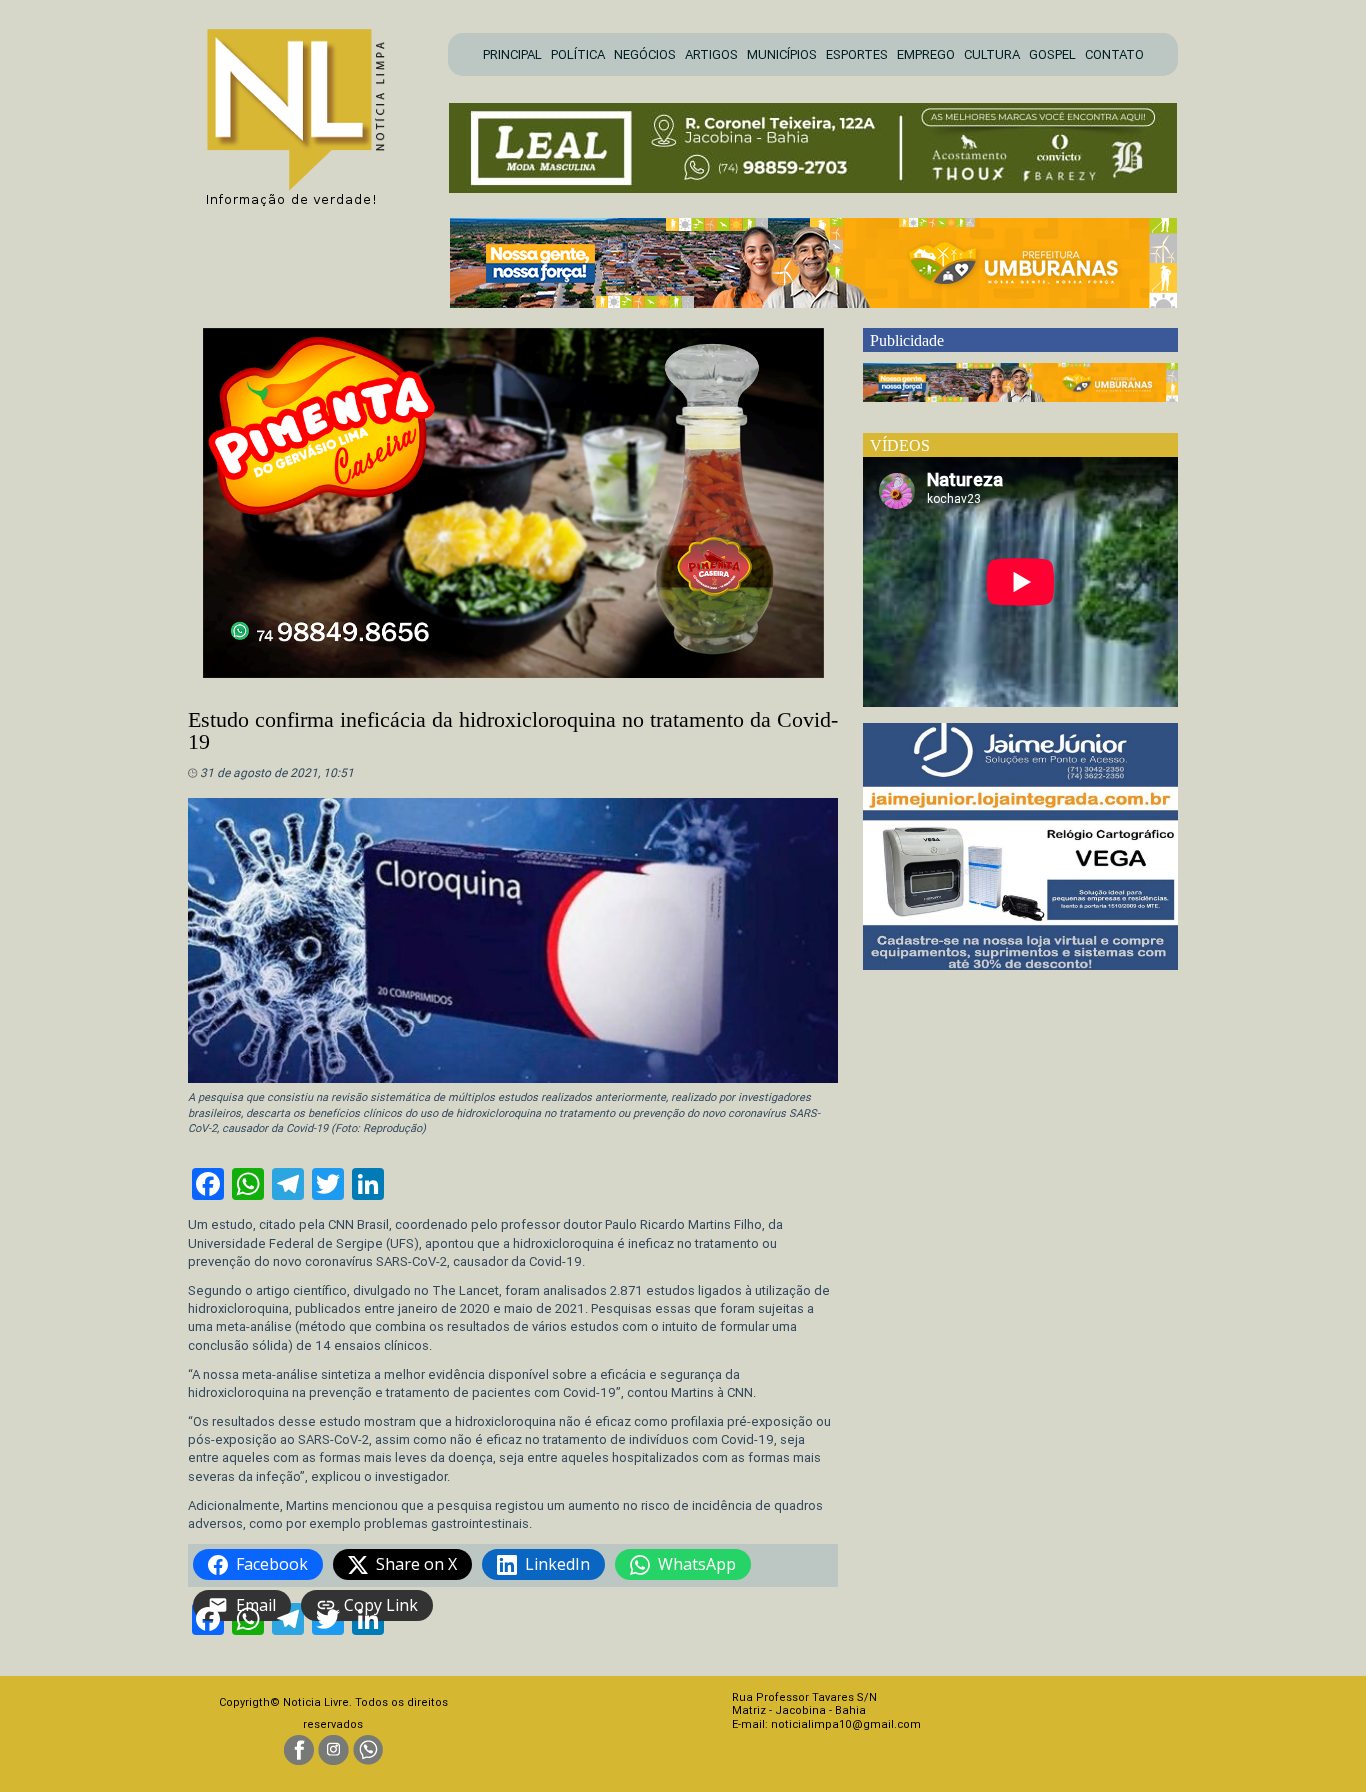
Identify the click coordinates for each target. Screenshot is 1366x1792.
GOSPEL (1052, 54)
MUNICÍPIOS (782, 54)
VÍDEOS (900, 445)
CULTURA (992, 54)
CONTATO (1114, 54)
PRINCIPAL (512, 54)
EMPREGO (926, 54)
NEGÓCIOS (645, 54)
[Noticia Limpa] (306, 111)
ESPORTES (857, 54)
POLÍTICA (578, 54)
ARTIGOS (711, 54)
